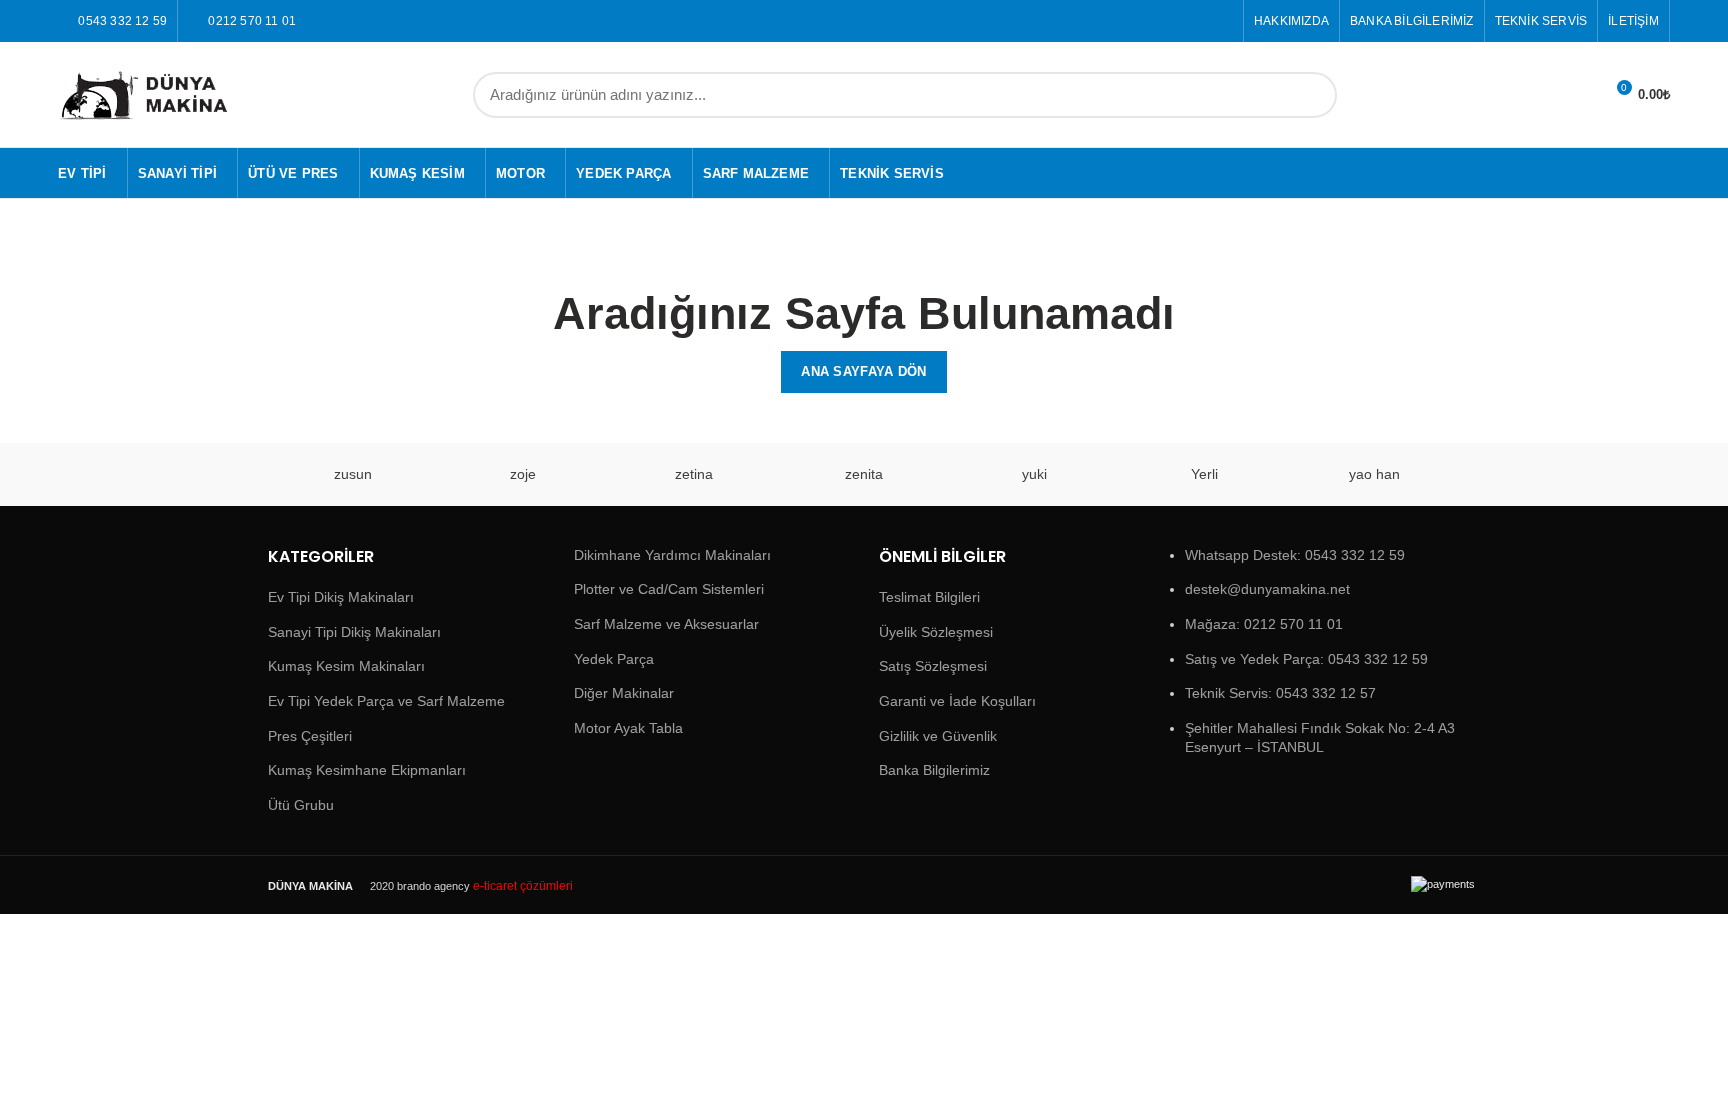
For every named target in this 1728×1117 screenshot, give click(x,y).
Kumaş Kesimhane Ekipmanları (367, 770)
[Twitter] (1221, 21)
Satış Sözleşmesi (933, 666)
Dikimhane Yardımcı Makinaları (672, 555)
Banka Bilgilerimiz (934, 770)
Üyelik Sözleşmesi (936, 632)
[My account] (1579, 95)
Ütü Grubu (301, 805)
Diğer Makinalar (624, 693)
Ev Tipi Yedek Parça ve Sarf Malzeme (386, 701)
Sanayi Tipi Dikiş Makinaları (354, 632)
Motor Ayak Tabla (628, 728)
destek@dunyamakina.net (1267, 589)
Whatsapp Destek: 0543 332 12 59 (1295, 555)
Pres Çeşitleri (310, 736)
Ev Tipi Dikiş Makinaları (341, 597)
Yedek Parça (614, 659)
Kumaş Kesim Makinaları (346, 666)
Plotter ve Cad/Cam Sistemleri (669, 589)
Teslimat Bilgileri (929, 597)
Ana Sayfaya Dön (864, 371)
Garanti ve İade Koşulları (957, 701)
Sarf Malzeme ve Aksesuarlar (666, 624)
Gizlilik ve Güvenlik (938, 736)
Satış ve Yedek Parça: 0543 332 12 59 (1306, 659)
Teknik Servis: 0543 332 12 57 (1280, 693)
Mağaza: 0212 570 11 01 (1264, 624)
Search (1310, 95)
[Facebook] (1198, 21)
